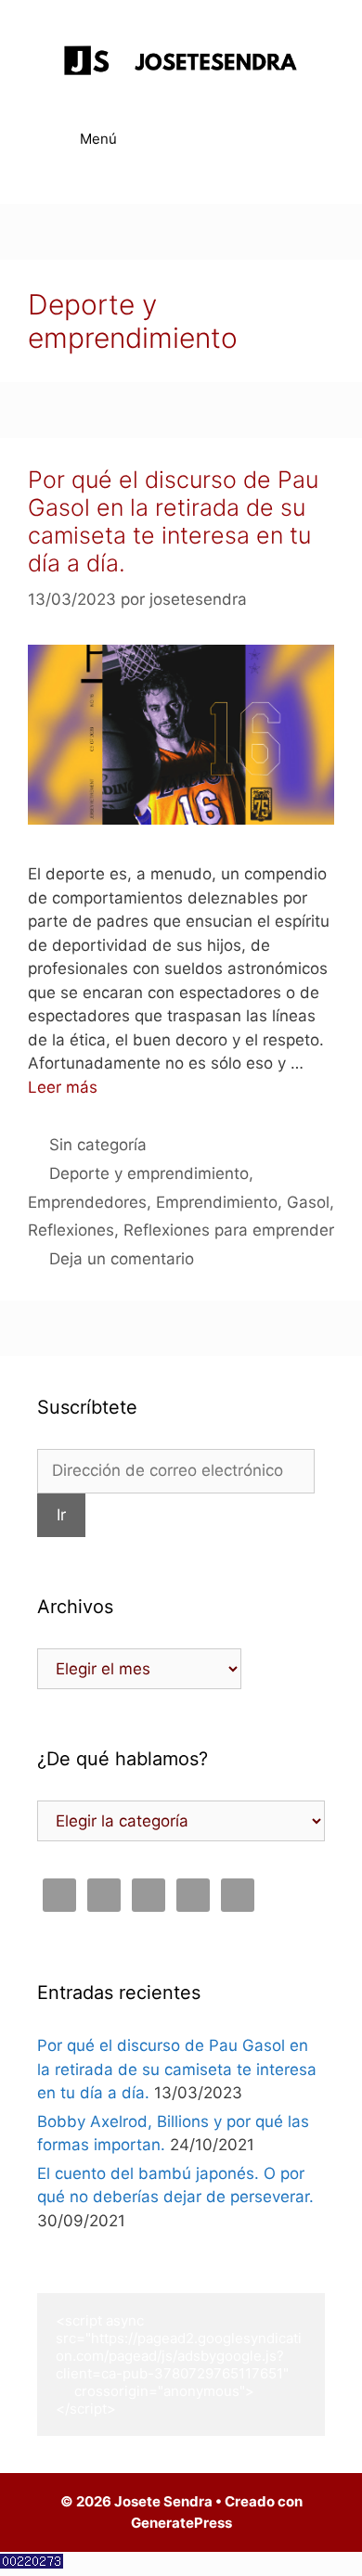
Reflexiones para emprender (229, 1230)
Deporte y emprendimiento (149, 1173)
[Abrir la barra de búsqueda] (297, 139)
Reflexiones (71, 1230)
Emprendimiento (217, 1202)
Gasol (308, 1202)
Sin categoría (98, 1145)
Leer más (63, 1087)
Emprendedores (87, 1202)
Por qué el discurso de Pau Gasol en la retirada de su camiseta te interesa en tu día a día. (173, 521)
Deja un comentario (122, 1259)
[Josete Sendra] (181, 64)
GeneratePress (181, 2523)
